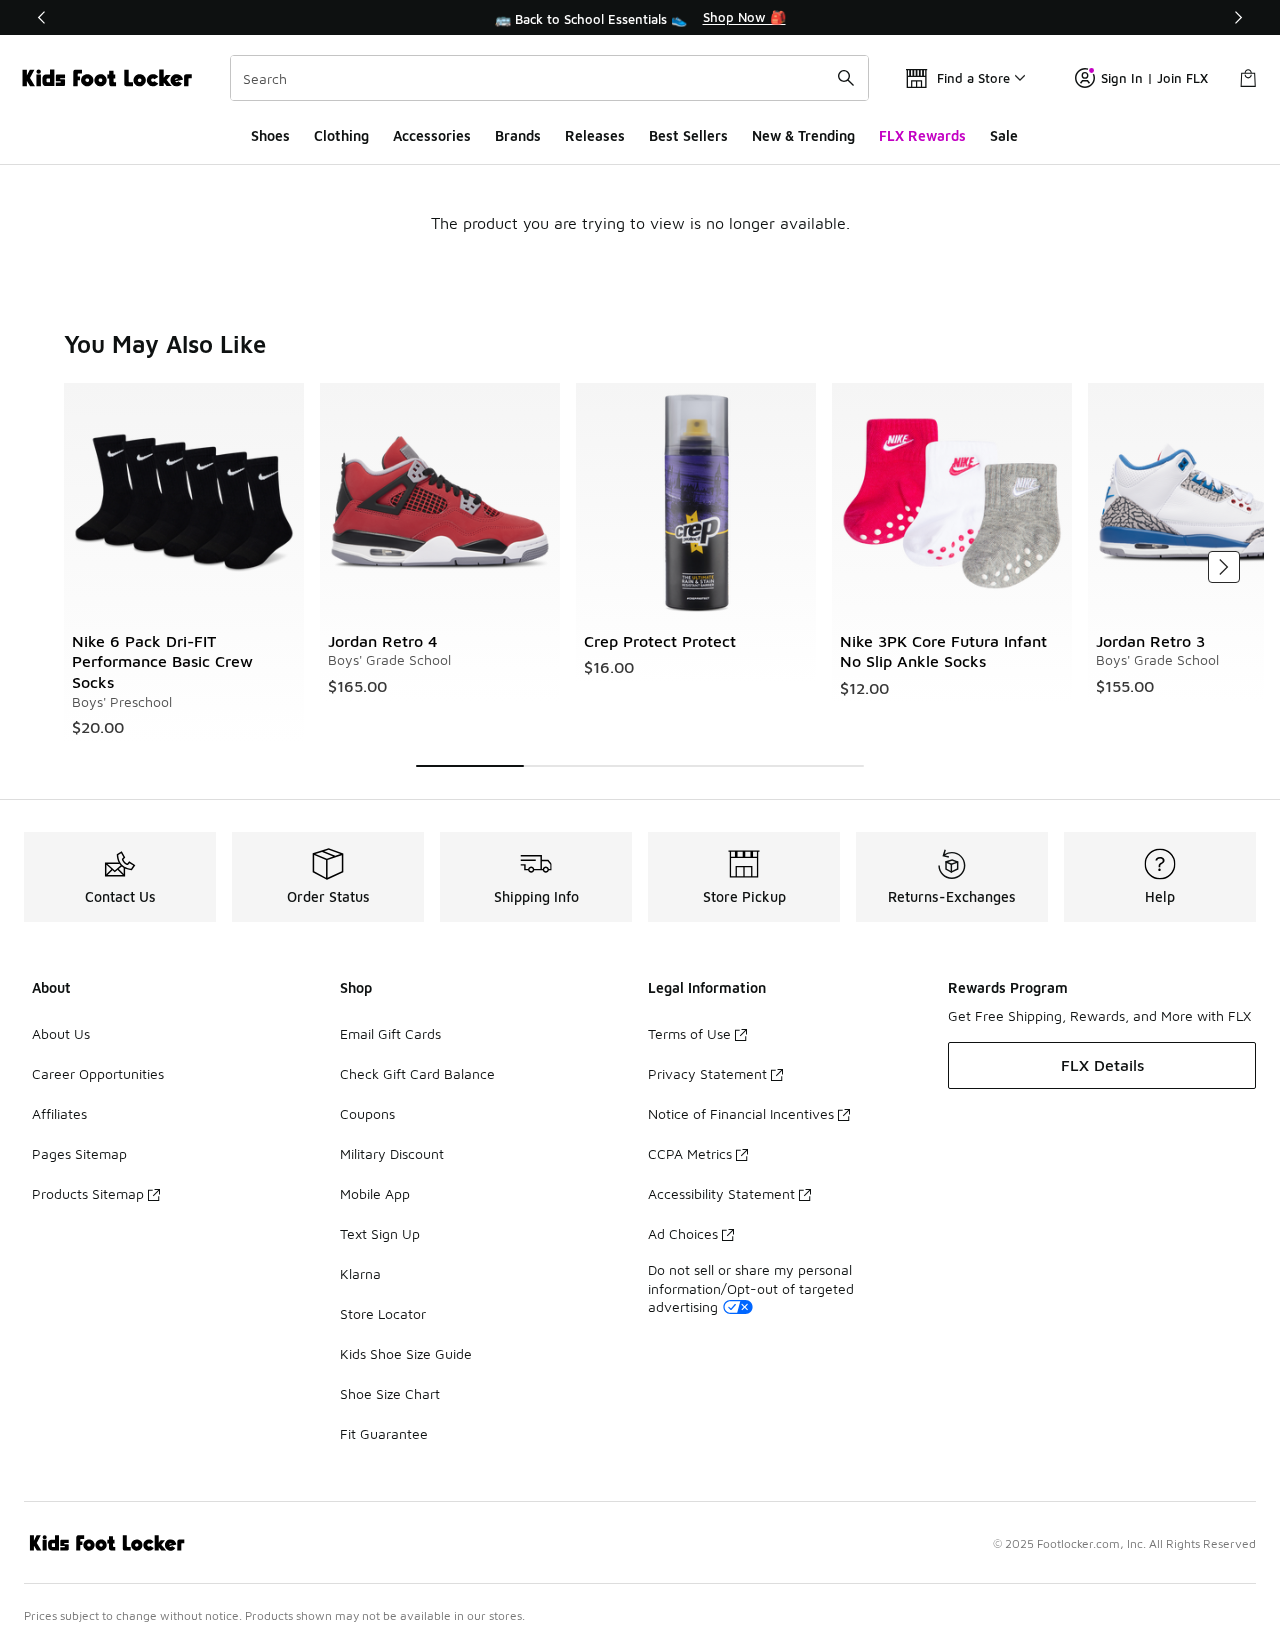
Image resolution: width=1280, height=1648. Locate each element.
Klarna (360, 1273)
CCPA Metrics (690, 1153)
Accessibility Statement (721, 1193)
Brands (518, 135)
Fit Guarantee (384, 1433)
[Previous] (42, 17)
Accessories (432, 135)
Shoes (270, 135)
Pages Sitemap (79, 1153)
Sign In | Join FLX (1154, 78)
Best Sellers (688, 135)
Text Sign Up (380, 1233)
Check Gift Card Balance (417, 1073)
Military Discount (392, 1153)
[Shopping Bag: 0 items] (1248, 78)
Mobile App (375, 1193)
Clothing (341, 135)
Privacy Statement (707, 1073)
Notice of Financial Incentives (741, 1113)
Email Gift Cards (390, 1033)
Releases (595, 135)
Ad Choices (683, 1233)
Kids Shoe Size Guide (406, 1353)
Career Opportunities (98, 1073)
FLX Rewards (922, 135)
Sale (1004, 135)
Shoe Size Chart (390, 1393)
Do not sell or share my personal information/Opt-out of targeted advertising (751, 1287)
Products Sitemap (88, 1193)
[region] (640, 18)
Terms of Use (689, 1033)
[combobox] (549, 78)
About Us (61, 1033)
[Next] (1238, 17)
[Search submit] (846, 78)
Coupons (367, 1113)
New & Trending (803, 135)
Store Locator (383, 1313)
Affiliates (59, 1113)
